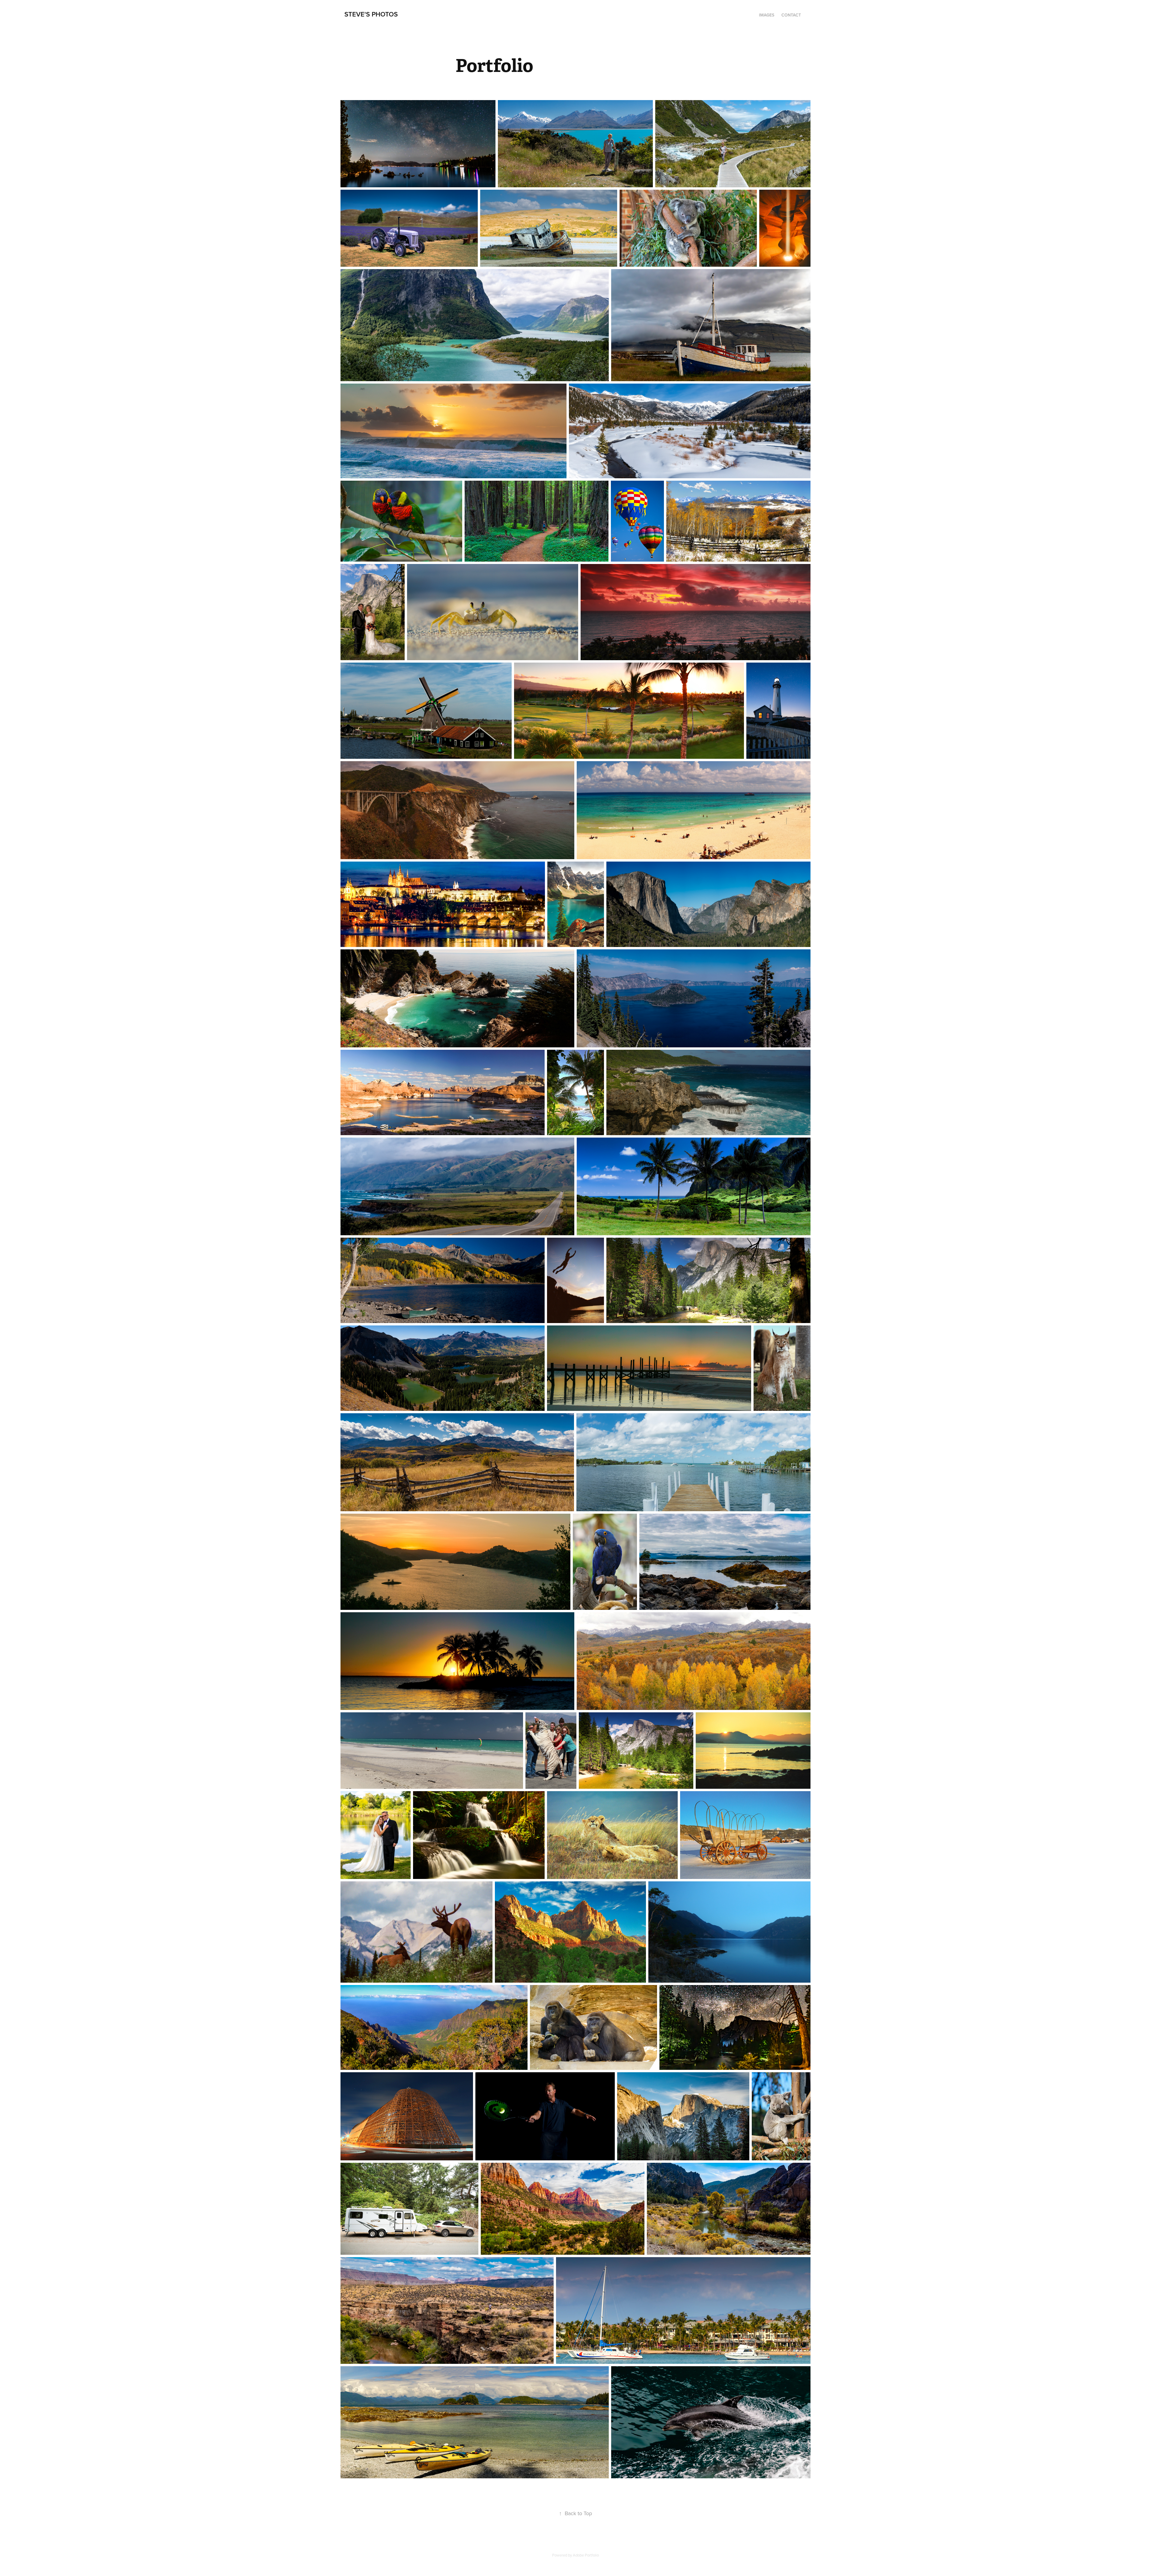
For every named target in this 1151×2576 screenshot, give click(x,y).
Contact (791, 15)
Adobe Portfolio (586, 2555)
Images (767, 15)
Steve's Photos (371, 14)
